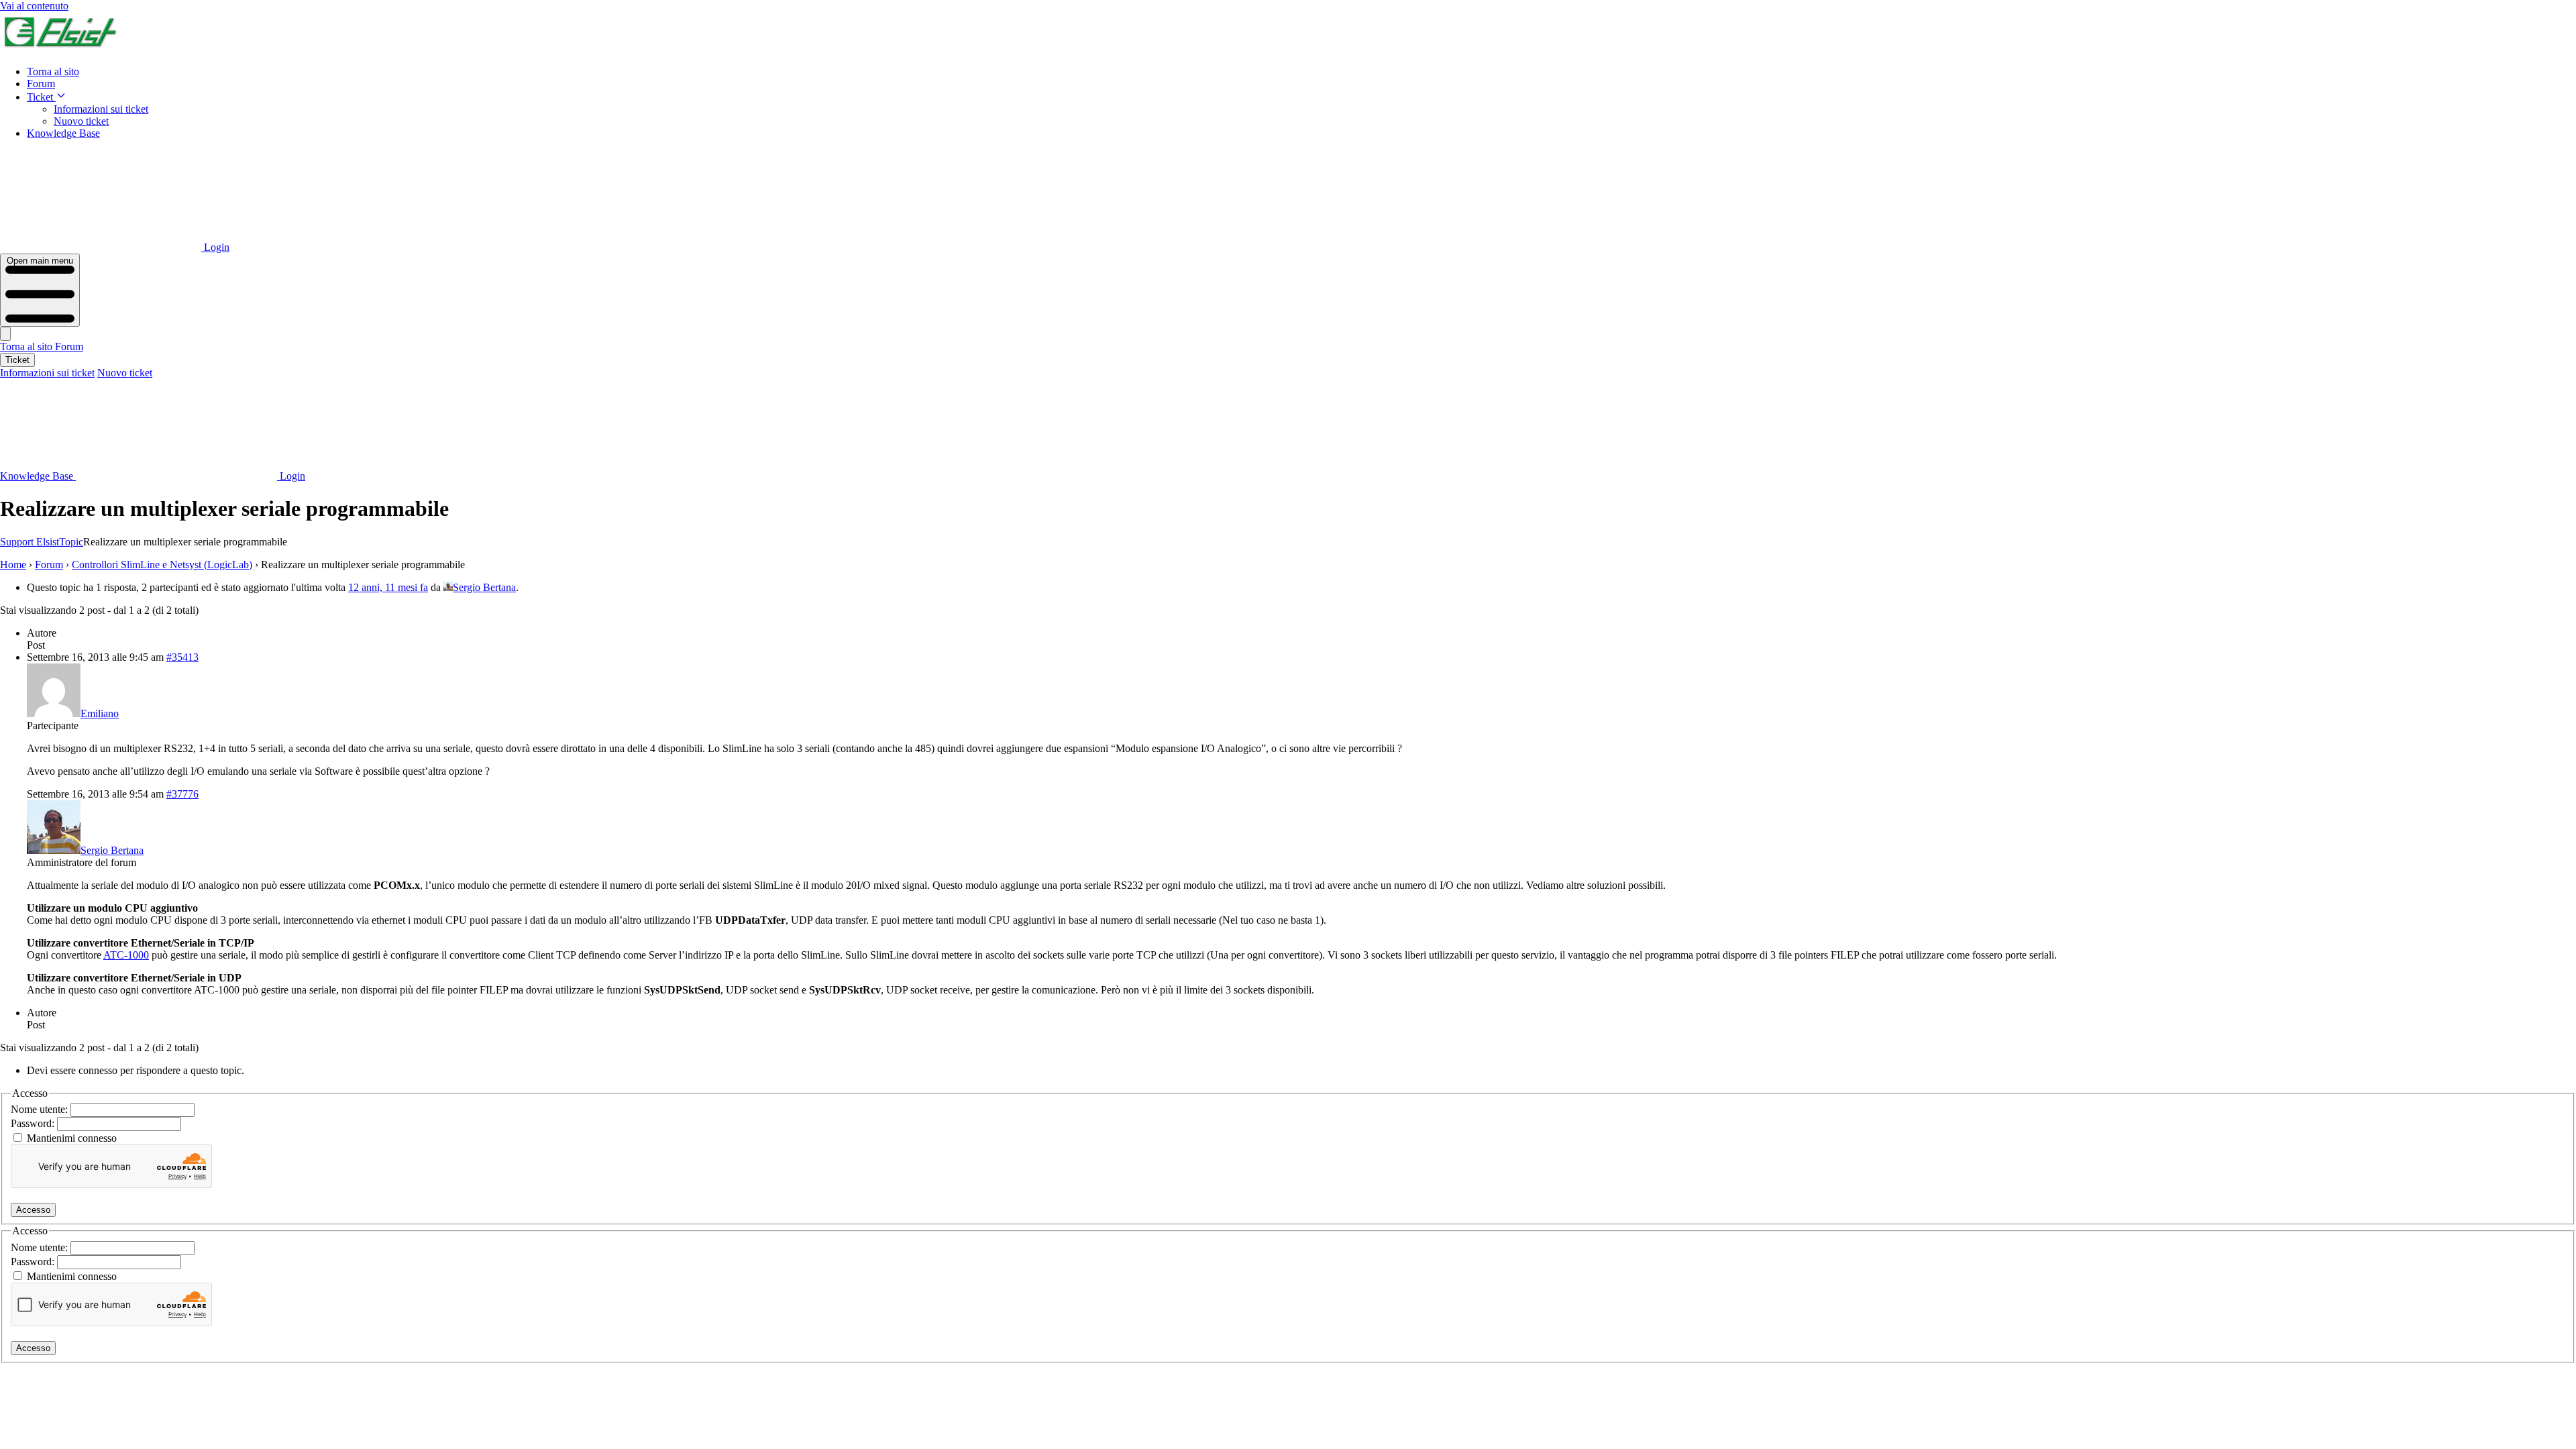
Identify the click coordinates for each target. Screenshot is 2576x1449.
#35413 (182, 657)
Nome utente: (41, 1109)
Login (215, 247)
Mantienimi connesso (72, 1138)
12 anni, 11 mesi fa (388, 587)
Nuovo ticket (81, 121)
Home (13, 565)
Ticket (41, 97)
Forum (41, 84)
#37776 (182, 794)
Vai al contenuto (34, 6)
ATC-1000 (126, 955)
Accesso (33, 1210)
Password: (34, 1123)
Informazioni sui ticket (101, 109)
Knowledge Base (63, 133)
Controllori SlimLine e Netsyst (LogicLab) (162, 565)
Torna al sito (53, 71)
